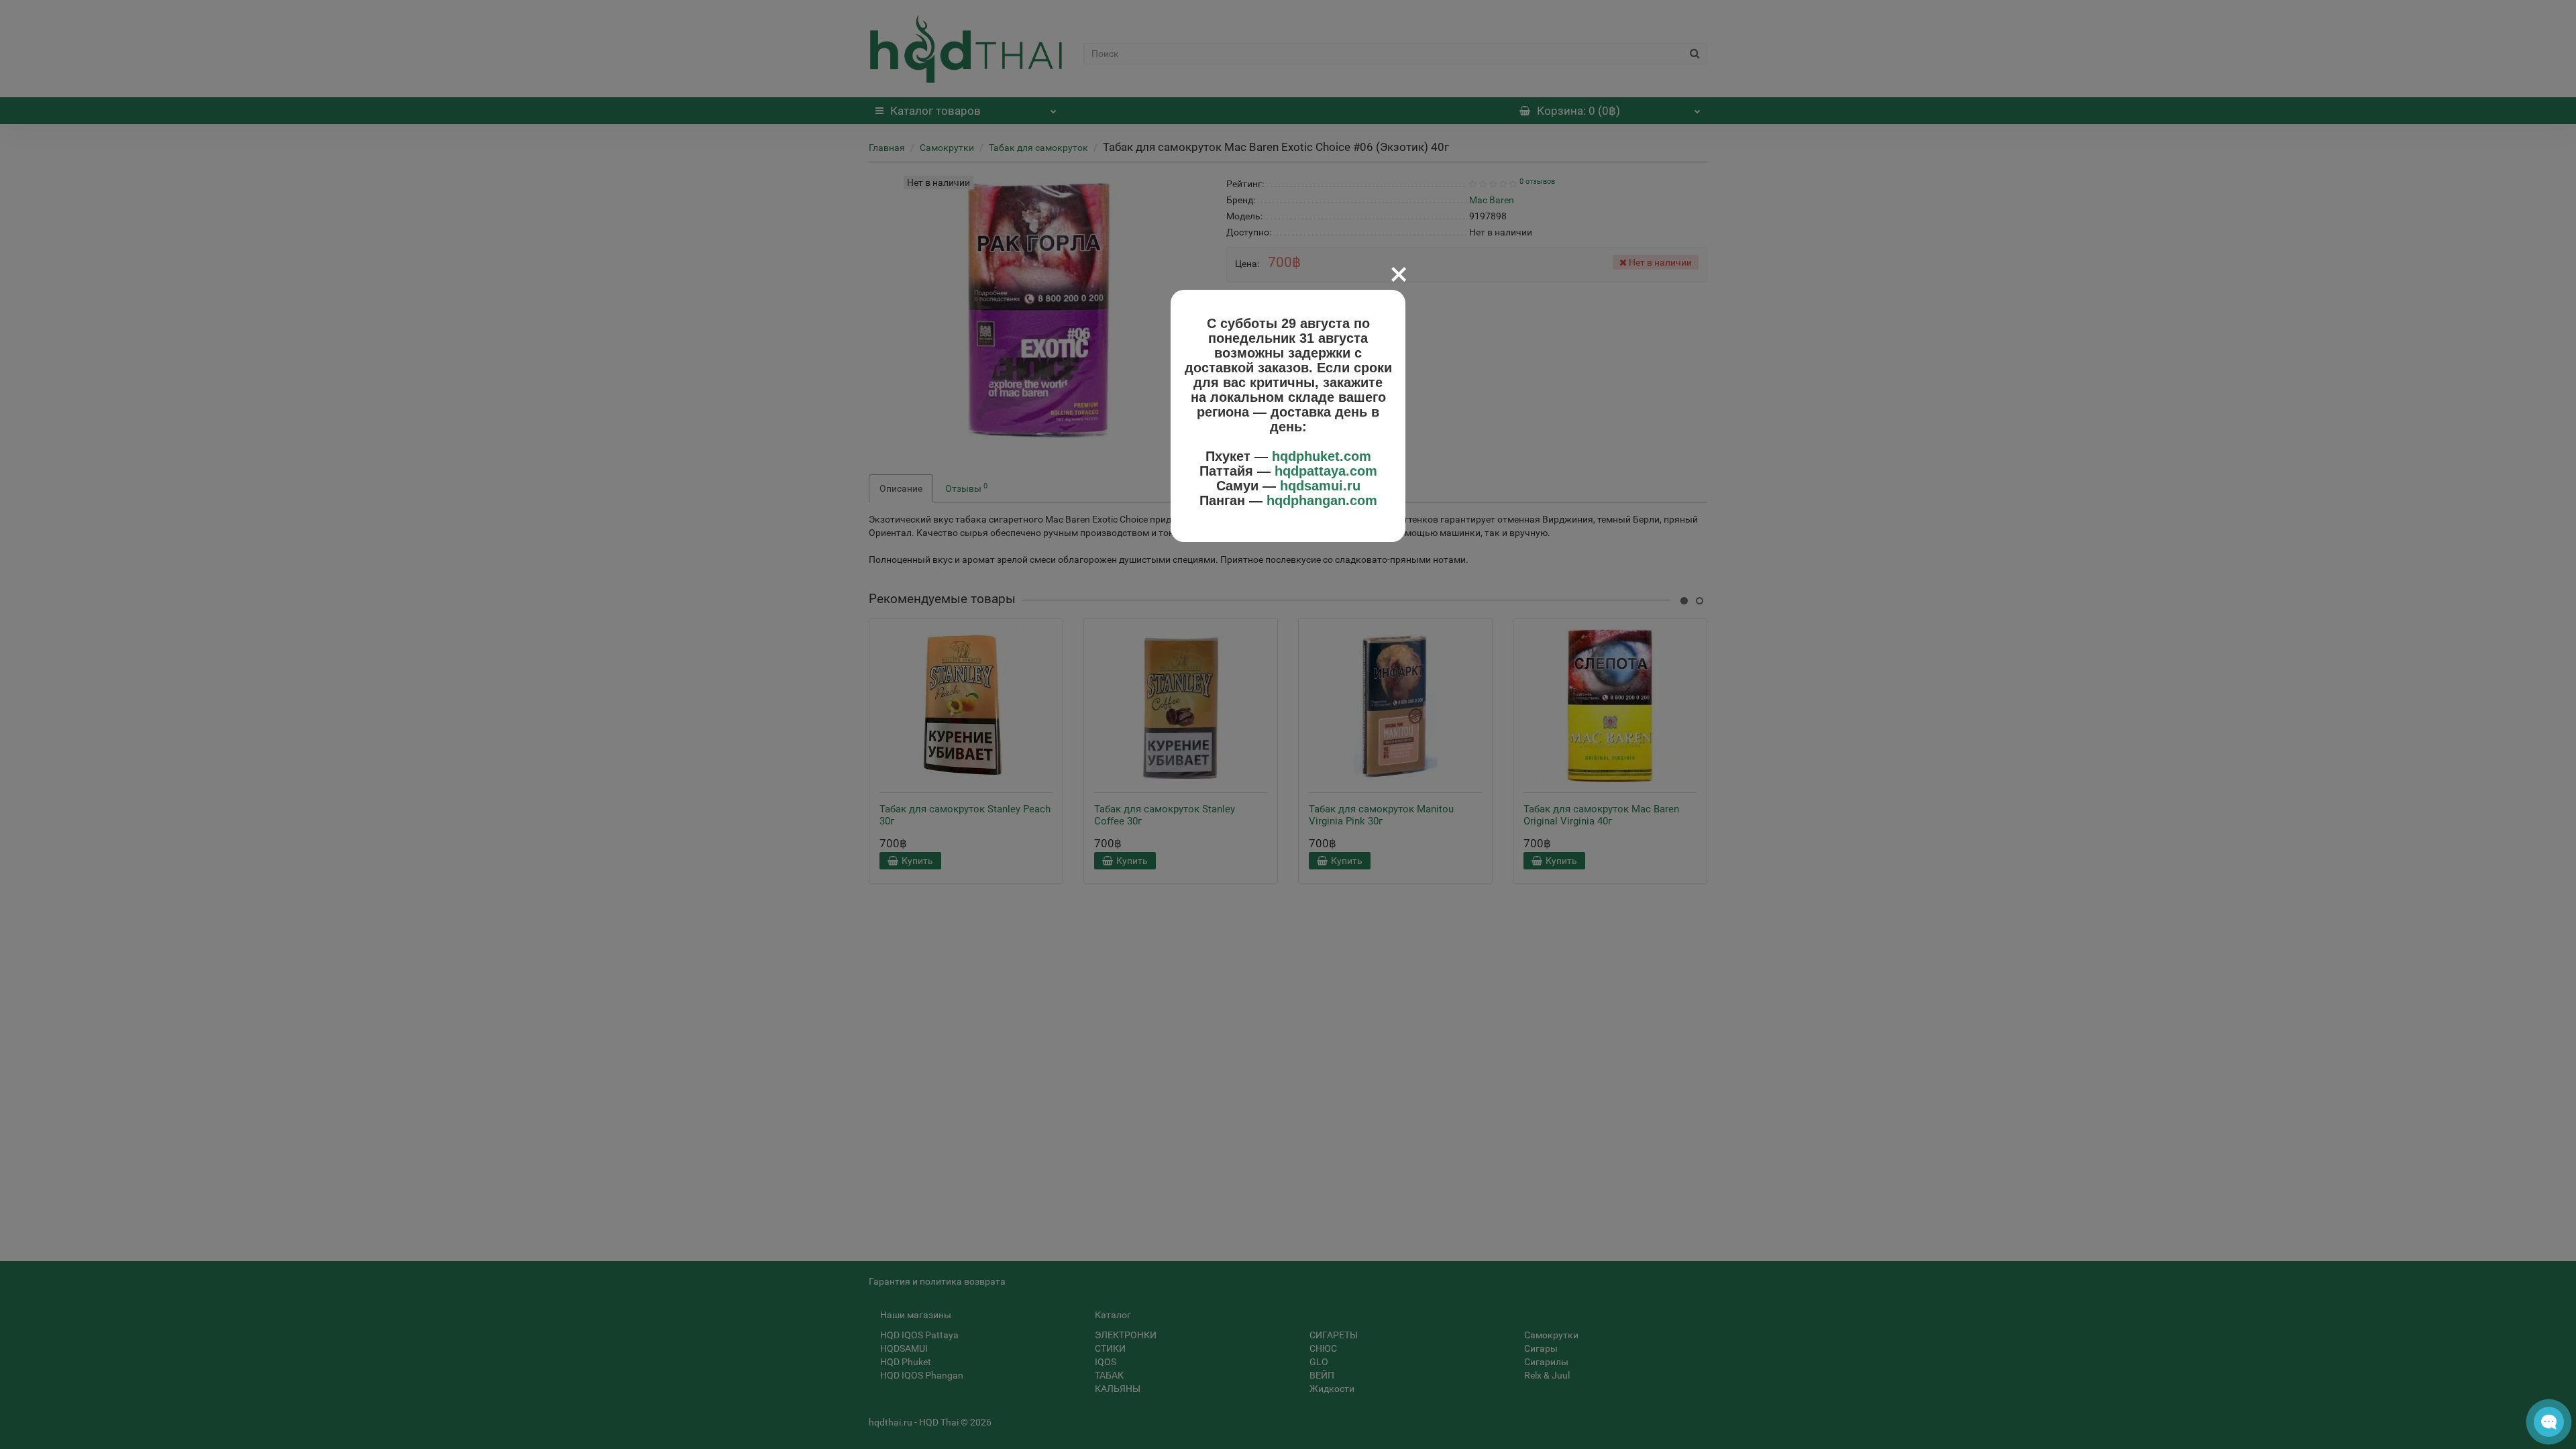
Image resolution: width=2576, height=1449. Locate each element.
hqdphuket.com (1322, 456)
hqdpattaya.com (1326, 471)
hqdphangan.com (1322, 500)
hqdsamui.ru (1320, 486)
